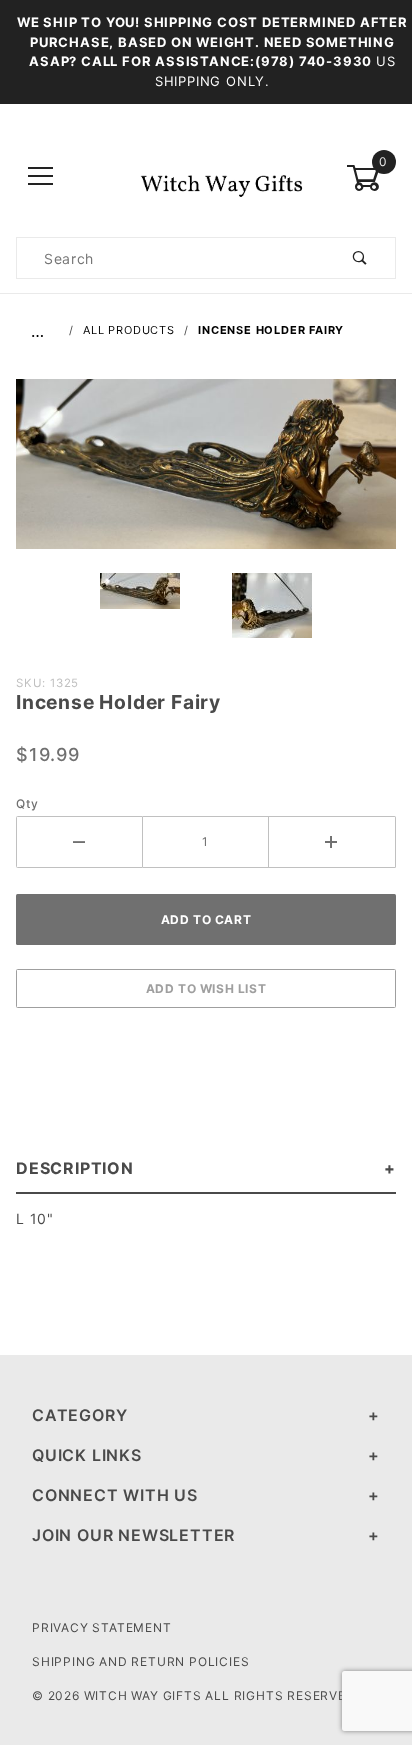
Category (79, 1415)
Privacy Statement (102, 1627)
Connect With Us (115, 1495)
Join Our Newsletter (133, 1535)
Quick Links (87, 1455)
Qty (27, 803)
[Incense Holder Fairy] (206, 475)
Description (75, 1168)
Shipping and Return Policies (140, 1661)
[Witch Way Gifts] (206, 176)
